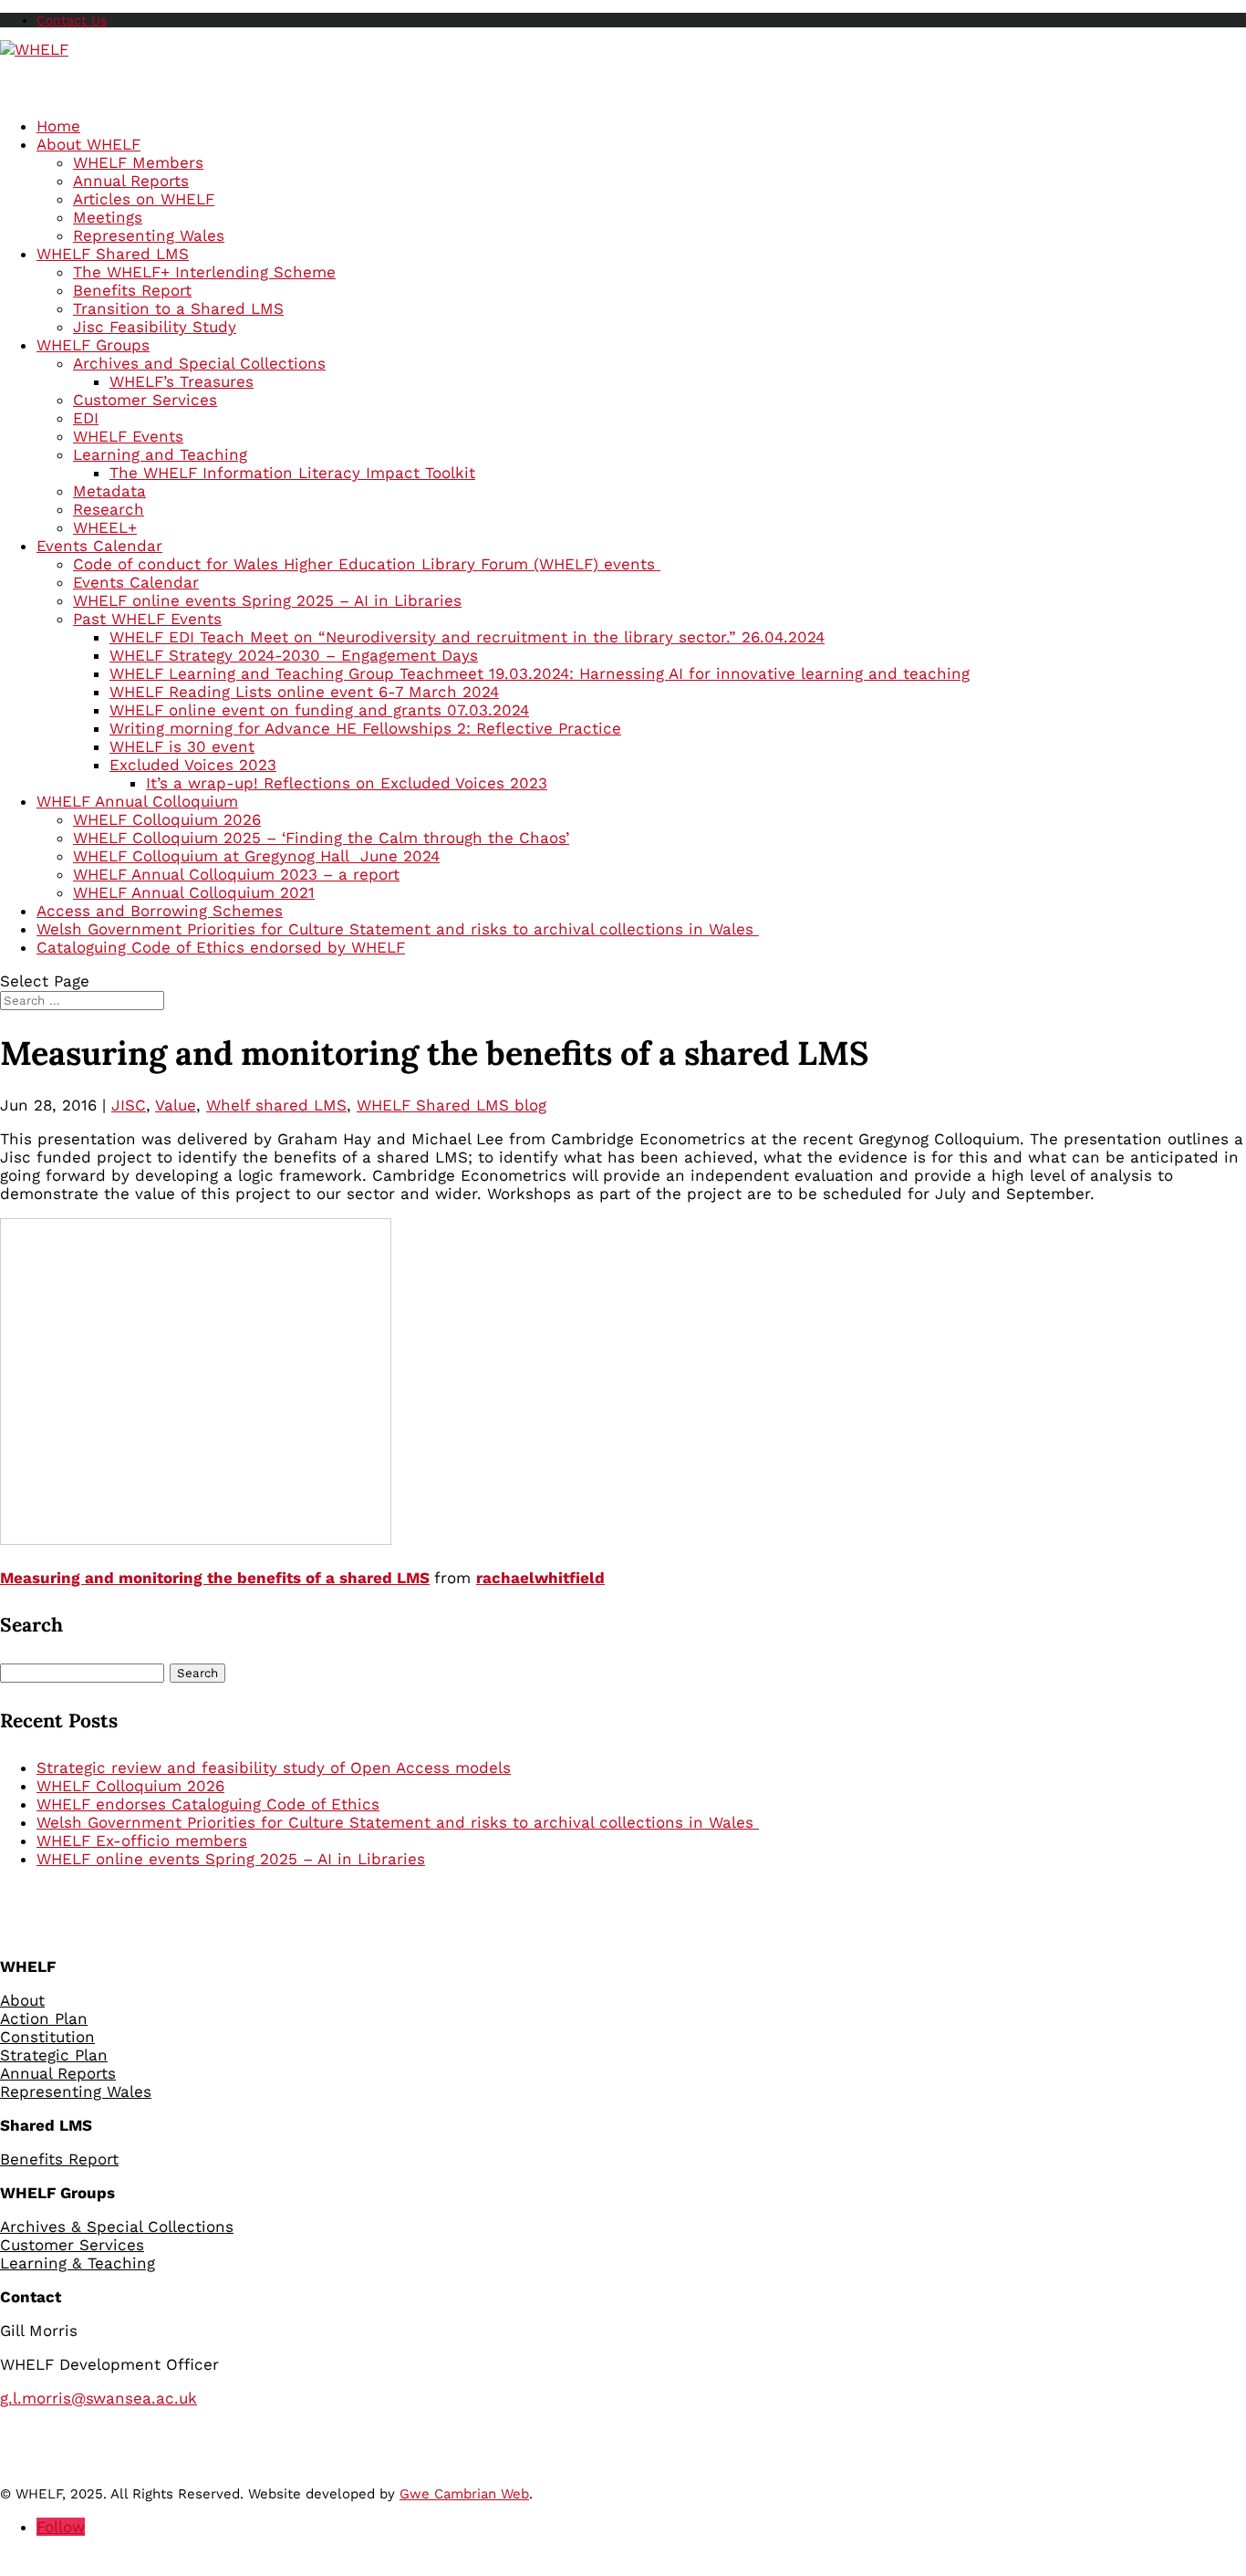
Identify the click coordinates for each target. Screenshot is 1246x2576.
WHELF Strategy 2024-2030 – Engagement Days (294, 655)
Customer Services (145, 400)
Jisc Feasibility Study (155, 327)
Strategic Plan (54, 2055)
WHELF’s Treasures (182, 381)
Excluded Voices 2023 (193, 765)
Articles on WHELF (144, 199)
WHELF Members (138, 162)
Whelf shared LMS (276, 1105)
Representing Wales (149, 235)
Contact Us (72, 20)
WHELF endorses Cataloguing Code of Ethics (208, 1804)
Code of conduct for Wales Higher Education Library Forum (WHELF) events (367, 564)
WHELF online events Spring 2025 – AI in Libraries (267, 600)
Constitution (47, 2037)
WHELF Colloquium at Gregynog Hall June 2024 (256, 856)
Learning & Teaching (78, 2263)
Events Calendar (136, 582)
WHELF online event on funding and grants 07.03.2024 (319, 710)
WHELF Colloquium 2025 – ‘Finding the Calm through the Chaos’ (321, 838)
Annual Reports (131, 181)
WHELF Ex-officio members (142, 1841)
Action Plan (44, 2018)
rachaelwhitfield (540, 1578)
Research (109, 509)
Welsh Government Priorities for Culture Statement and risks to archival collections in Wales (398, 1822)
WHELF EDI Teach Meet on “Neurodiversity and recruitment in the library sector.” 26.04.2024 (467, 637)
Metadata (109, 491)
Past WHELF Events (147, 619)
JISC (129, 1105)
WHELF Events (128, 436)
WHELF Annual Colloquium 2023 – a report (236, 874)
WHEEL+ (105, 527)
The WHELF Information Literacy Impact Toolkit (292, 473)
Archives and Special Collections (199, 363)
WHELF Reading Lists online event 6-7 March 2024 (304, 692)
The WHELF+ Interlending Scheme (204, 272)
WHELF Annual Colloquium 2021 (194, 892)
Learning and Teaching (160, 454)
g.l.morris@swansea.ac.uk (99, 2398)
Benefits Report (132, 290)
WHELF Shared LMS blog (452, 1105)
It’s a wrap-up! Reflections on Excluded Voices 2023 (347, 783)
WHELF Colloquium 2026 (167, 819)
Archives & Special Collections (117, 2227)
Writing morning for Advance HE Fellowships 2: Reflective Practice (365, 728)
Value (176, 1105)
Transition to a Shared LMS (178, 308)
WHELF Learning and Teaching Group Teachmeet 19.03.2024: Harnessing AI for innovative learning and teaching (540, 673)
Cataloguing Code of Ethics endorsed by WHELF (221, 947)
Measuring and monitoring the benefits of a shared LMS (215, 1578)
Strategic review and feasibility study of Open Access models (274, 1768)
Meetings (108, 217)
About (22, 2000)
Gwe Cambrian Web (464, 2494)
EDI (86, 418)
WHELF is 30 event (182, 746)
